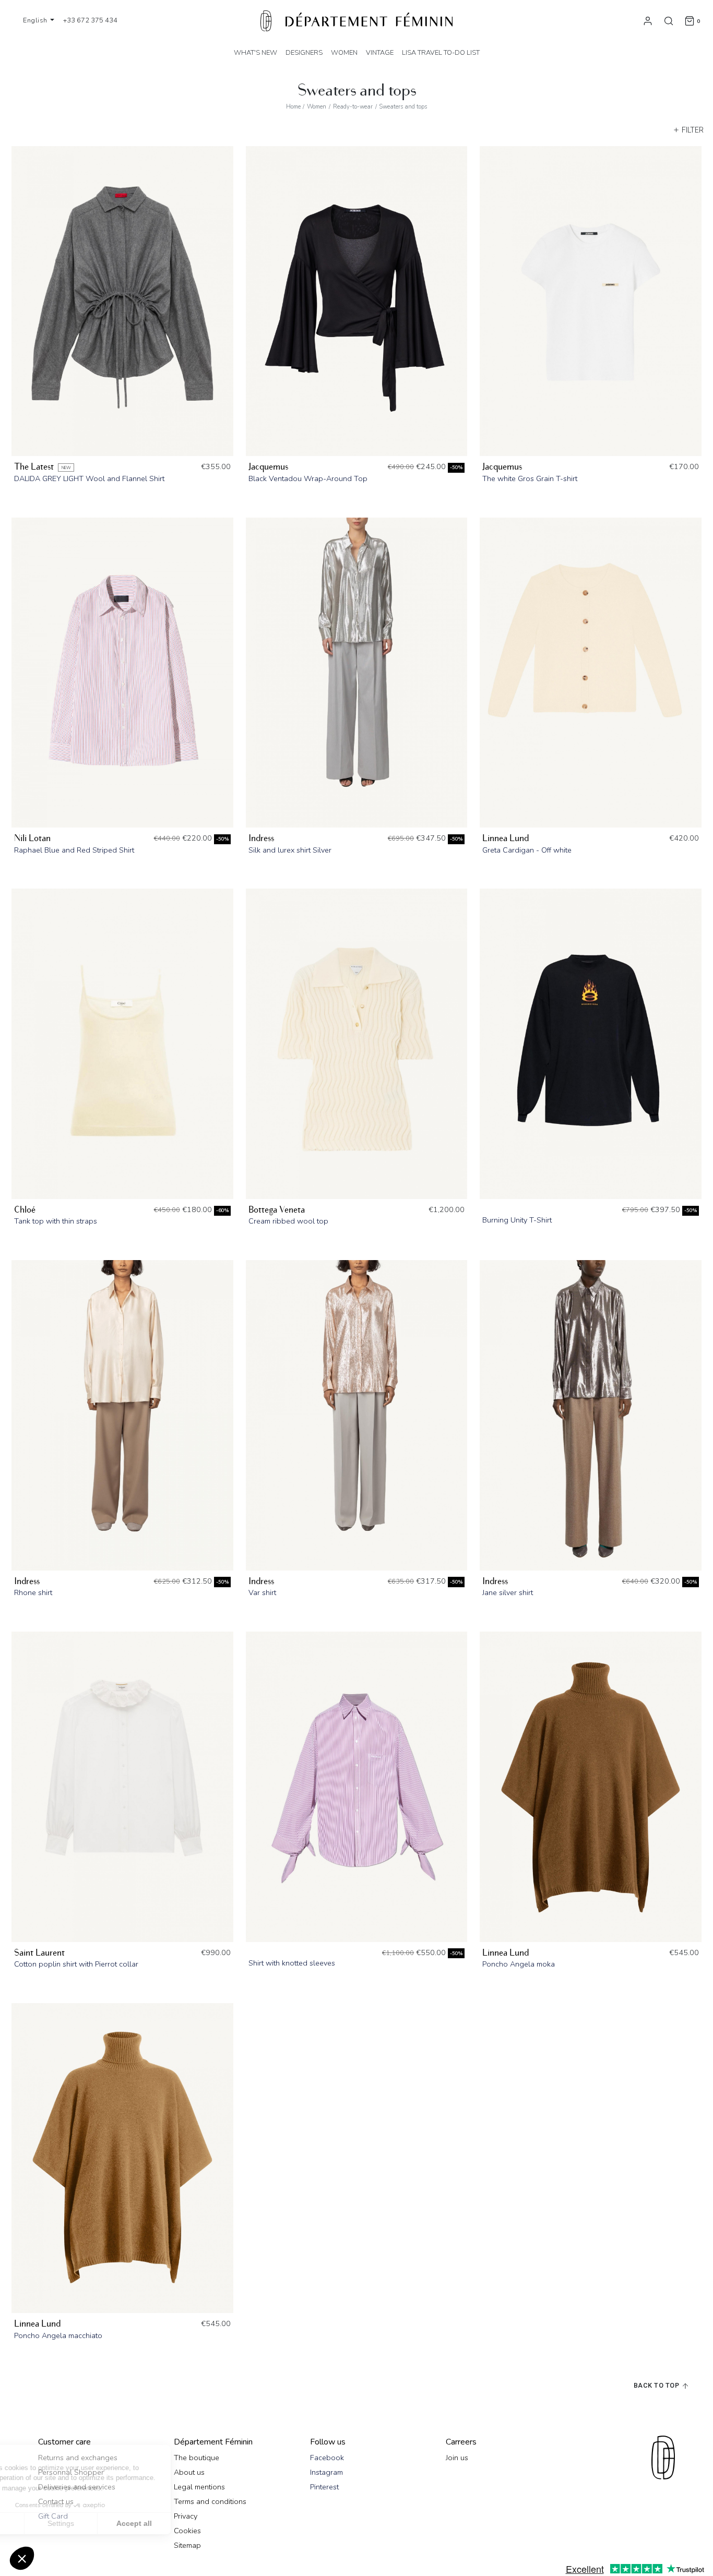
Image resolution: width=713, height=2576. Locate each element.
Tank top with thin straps (56, 1221)
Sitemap (187, 2545)
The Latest (34, 467)
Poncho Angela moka (519, 1964)
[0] (690, 20)
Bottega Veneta (277, 1210)
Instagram (326, 2472)
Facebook (327, 2458)
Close (47, 2523)
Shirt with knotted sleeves (292, 1963)
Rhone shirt (33, 1592)
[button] (22, 2558)
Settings (120, 2523)
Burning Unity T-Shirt (517, 1220)
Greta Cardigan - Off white (527, 850)
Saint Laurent (39, 1953)
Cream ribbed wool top (288, 1221)
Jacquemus (268, 467)
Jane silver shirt (508, 1592)
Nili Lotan (32, 838)
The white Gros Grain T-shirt (530, 478)
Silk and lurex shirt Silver (290, 850)
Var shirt (262, 1592)
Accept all (193, 2523)
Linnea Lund (506, 838)
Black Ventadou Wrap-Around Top (308, 478)
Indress (261, 838)
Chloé (25, 1210)
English (36, 20)
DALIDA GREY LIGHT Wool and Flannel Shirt (89, 478)
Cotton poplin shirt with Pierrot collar (76, 1964)
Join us (457, 2458)
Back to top (657, 2386)
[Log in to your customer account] (648, 20)
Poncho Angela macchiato (58, 2335)
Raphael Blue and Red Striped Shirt (74, 850)
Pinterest (324, 2487)
